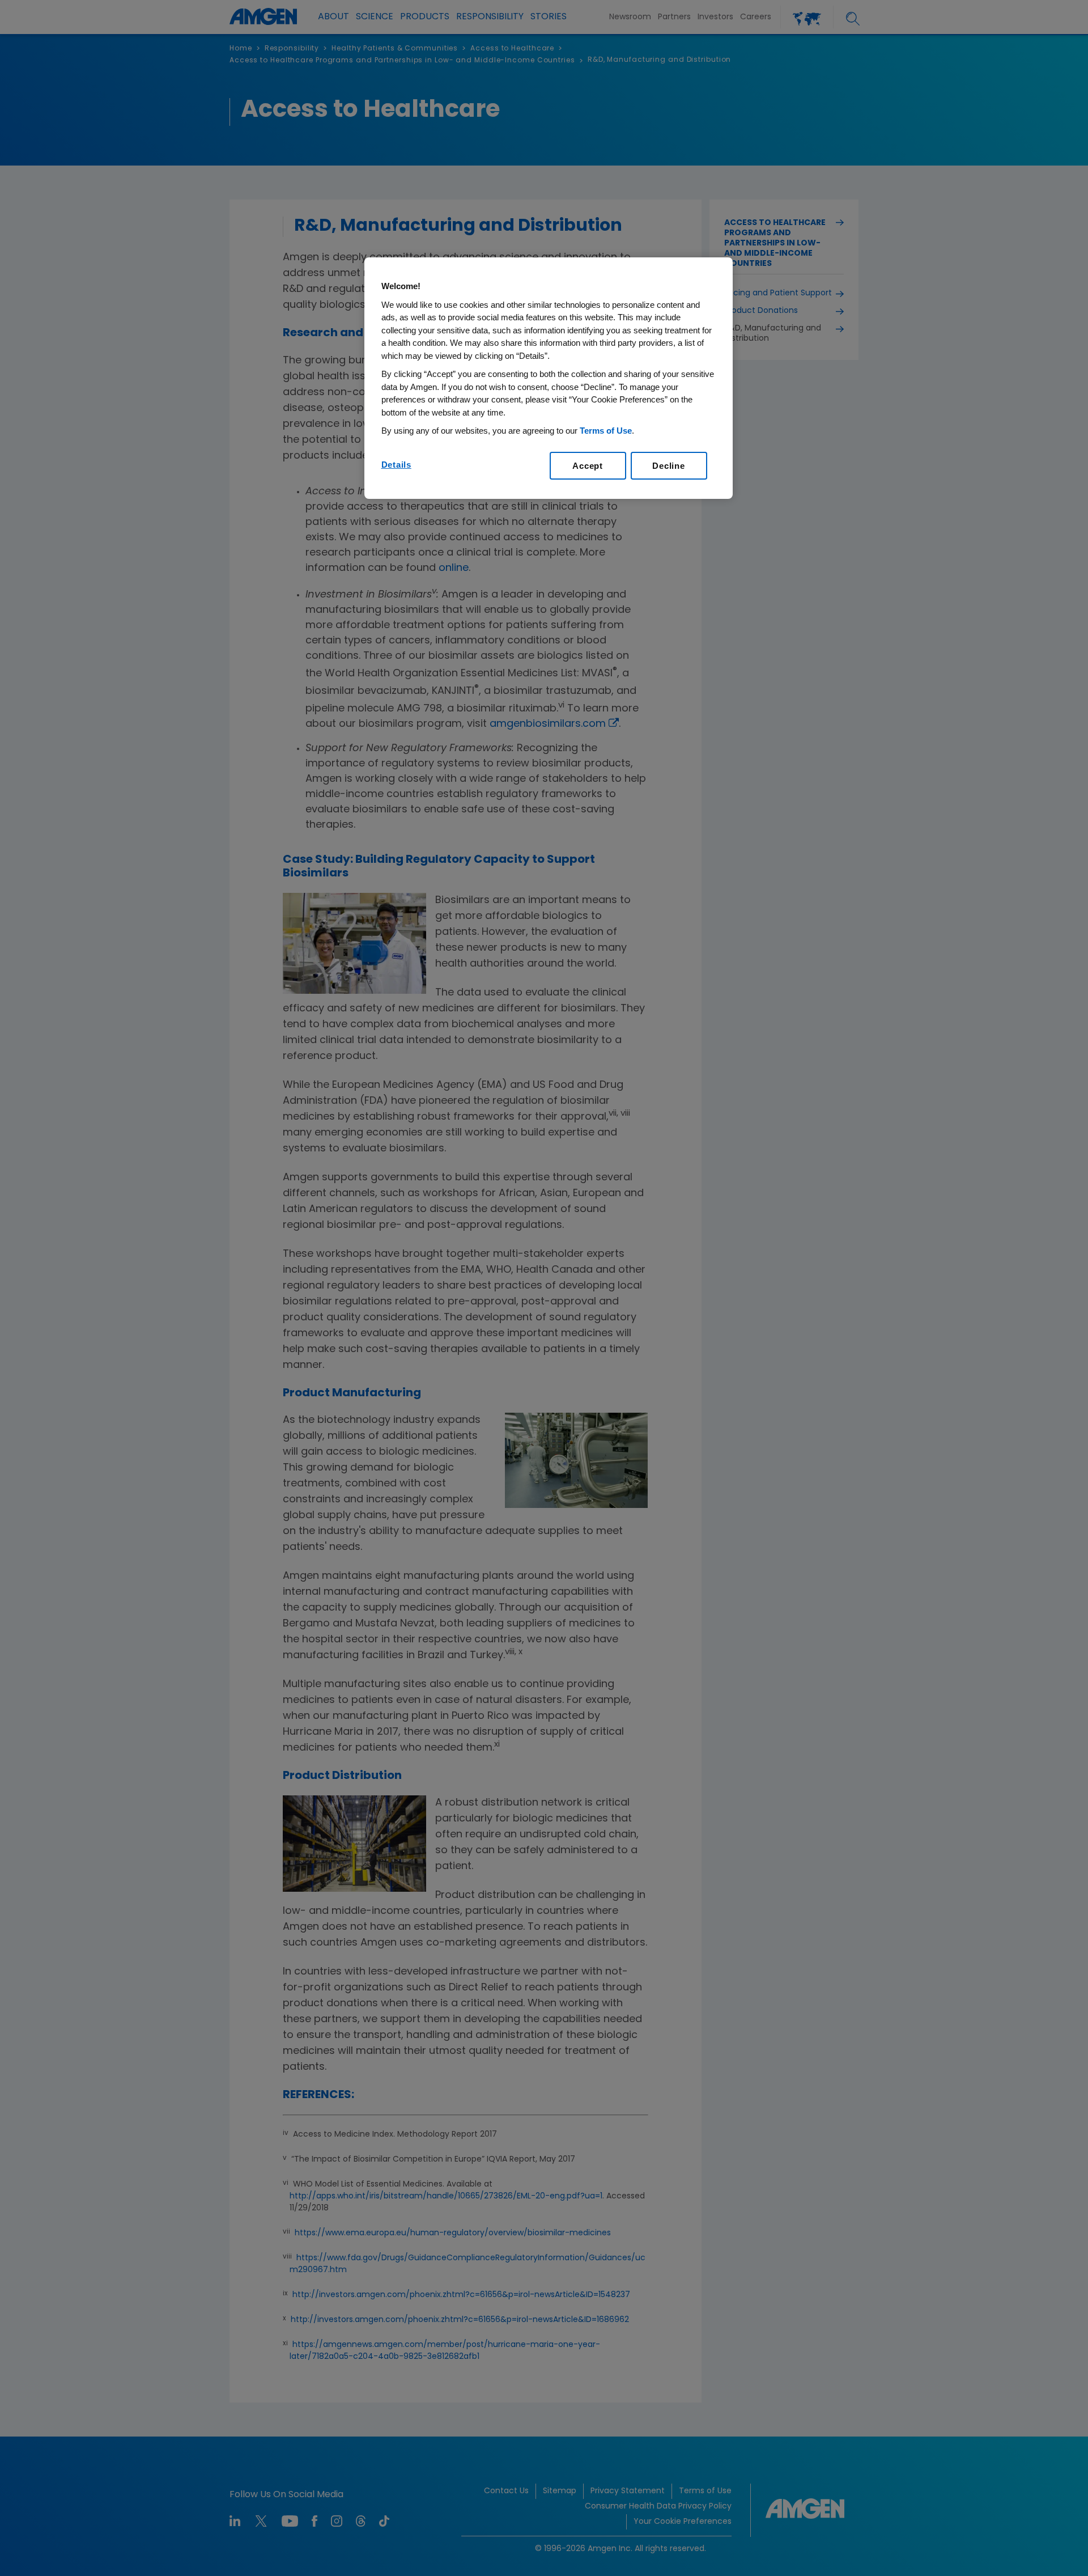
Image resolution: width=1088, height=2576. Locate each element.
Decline (668, 466)
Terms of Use (606, 431)
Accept (588, 466)
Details (396, 465)
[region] (549, 378)
